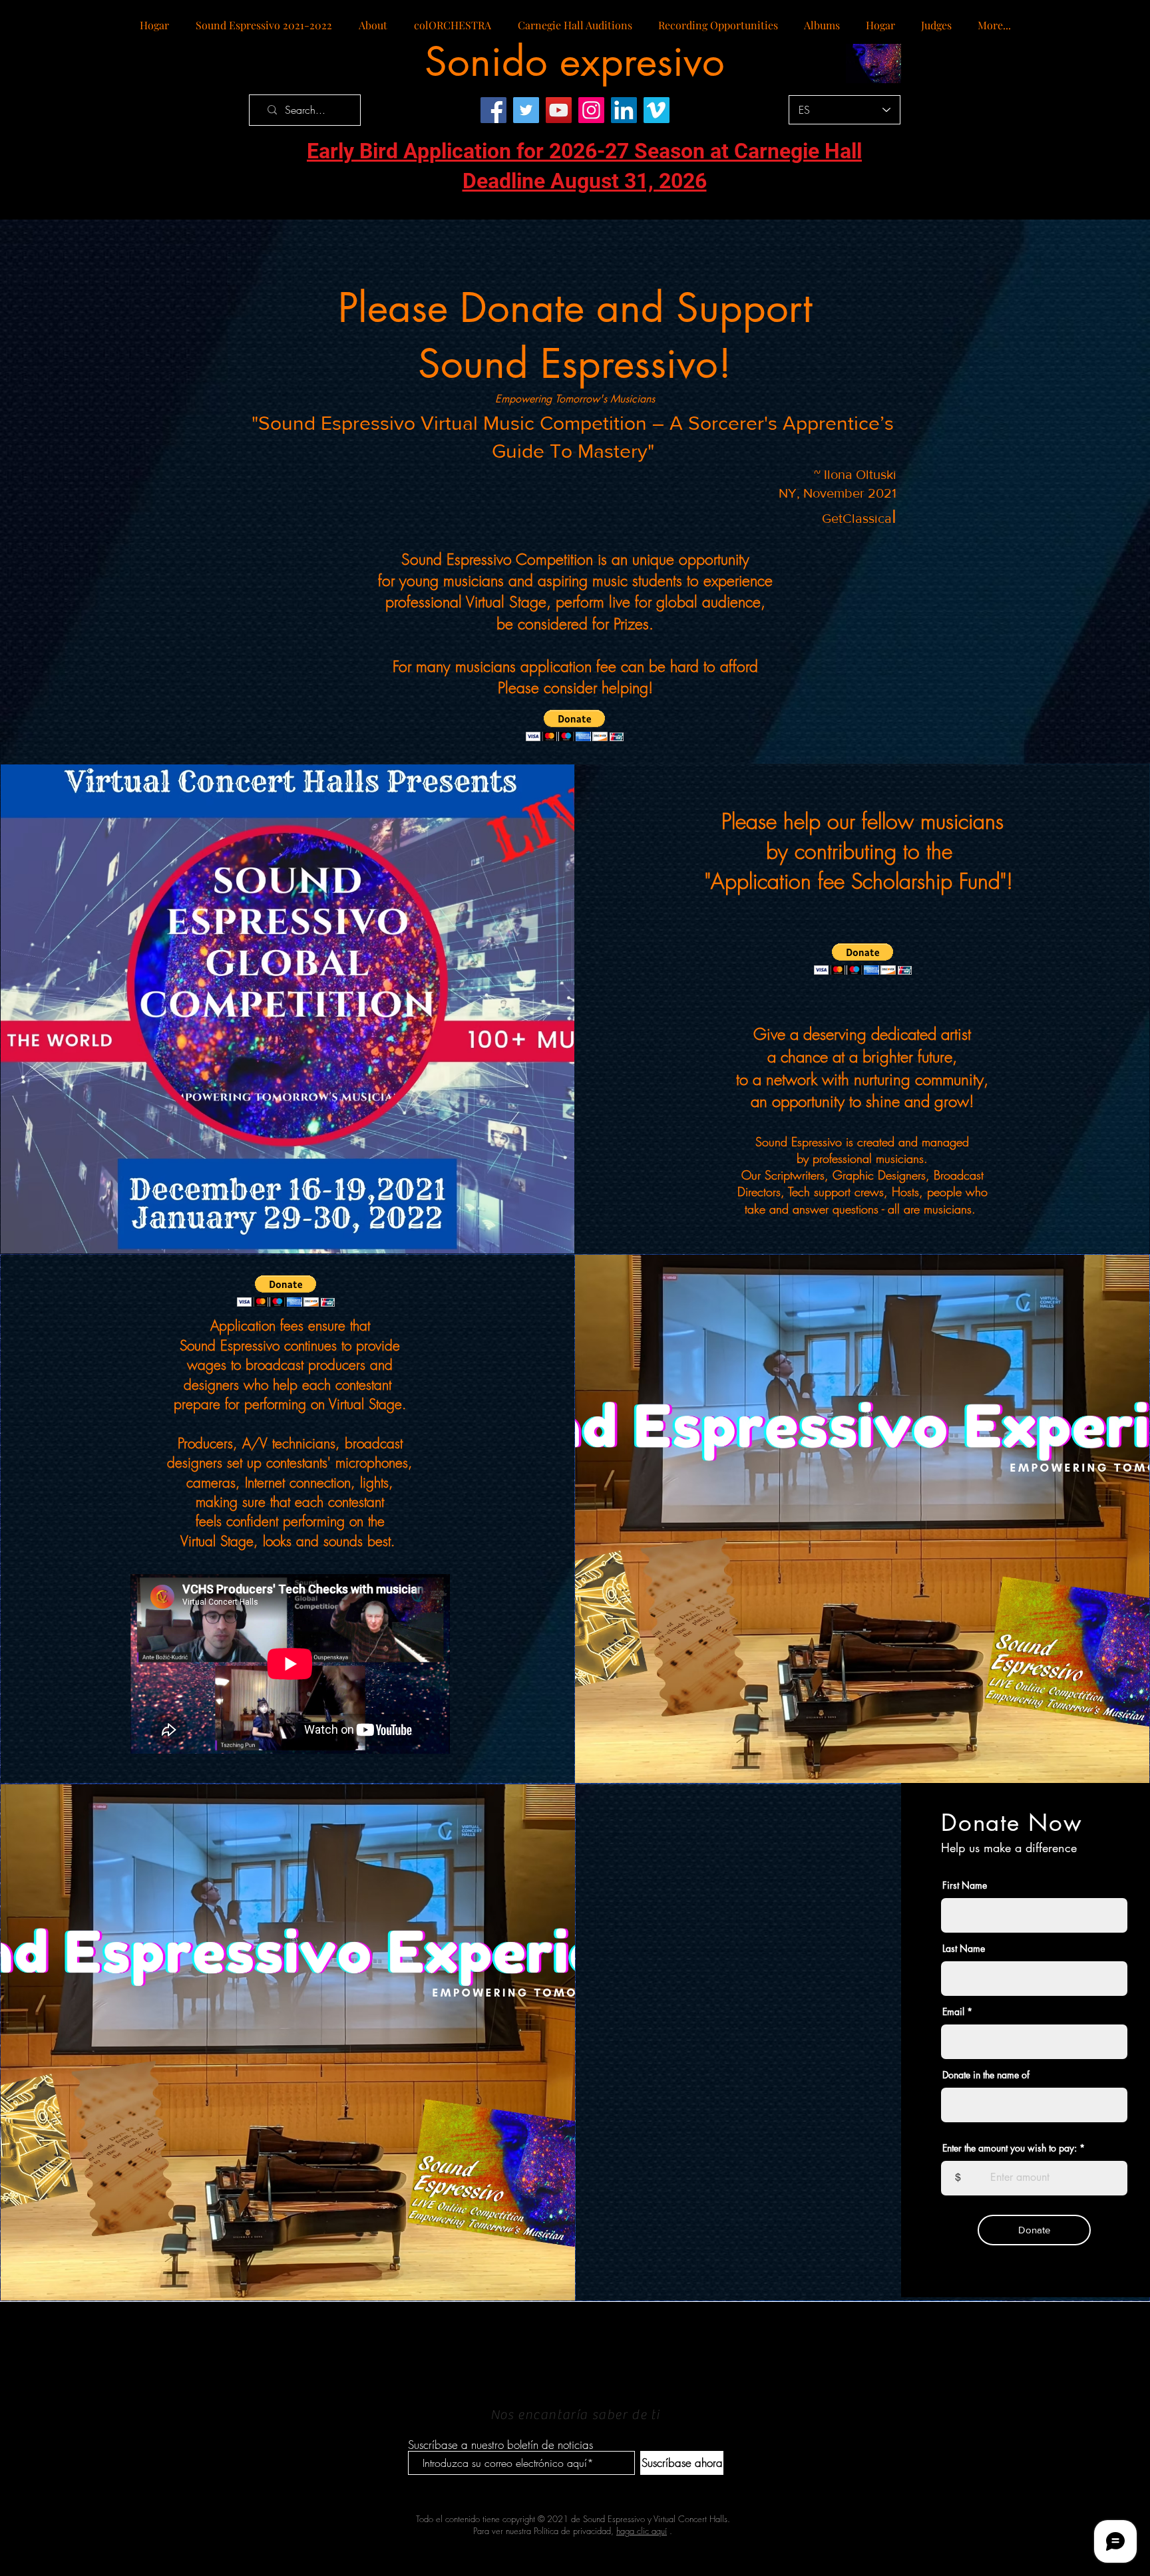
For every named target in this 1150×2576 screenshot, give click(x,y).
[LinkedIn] (624, 110)
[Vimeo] (657, 110)
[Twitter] (526, 110)
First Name (965, 1885)
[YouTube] (559, 110)
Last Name (964, 1949)
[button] (575, 725)
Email (953, 2012)
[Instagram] (591, 110)
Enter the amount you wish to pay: (1010, 2148)
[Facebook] (493, 110)
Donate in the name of (986, 2075)
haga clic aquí (642, 2531)
